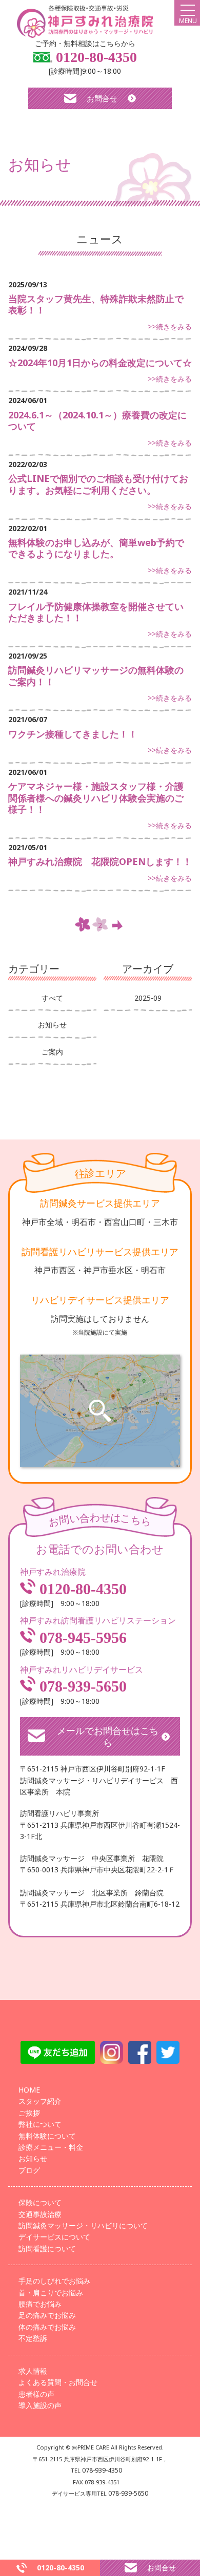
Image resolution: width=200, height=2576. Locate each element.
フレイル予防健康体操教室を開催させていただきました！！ (96, 612)
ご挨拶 (29, 2113)
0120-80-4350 (95, 57)
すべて (52, 998)
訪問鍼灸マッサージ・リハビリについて (83, 2225)
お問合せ (102, 98)
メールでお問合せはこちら (108, 1736)
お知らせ (52, 1025)
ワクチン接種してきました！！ (73, 734)
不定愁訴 (33, 2338)
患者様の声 (36, 2394)
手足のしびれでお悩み (54, 2281)
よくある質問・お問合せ (58, 2382)
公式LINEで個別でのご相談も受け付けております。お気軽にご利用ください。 (98, 484)
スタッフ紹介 (40, 2101)
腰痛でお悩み (40, 2304)
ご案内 (52, 1052)
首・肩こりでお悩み (51, 2293)
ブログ (29, 2170)
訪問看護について (47, 2248)
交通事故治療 (40, 2214)
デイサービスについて (54, 2237)
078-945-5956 (81, 1638)
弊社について (40, 2124)
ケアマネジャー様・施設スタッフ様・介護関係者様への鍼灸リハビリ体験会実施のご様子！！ (96, 798)
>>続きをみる (170, 326)
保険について (40, 2202)
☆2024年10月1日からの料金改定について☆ (100, 363)
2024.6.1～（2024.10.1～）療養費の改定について (97, 421)
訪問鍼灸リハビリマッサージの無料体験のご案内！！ (96, 676)
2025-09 (148, 998)
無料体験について (47, 2136)
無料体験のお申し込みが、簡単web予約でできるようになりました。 (96, 548)
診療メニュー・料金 (51, 2147)
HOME (29, 2090)
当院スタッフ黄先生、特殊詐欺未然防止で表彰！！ (96, 304)
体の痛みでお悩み (47, 2327)
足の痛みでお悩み (47, 2315)
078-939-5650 (81, 1686)
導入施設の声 (40, 2405)
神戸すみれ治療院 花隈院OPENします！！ (100, 861)
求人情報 (33, 2371)
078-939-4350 (102, 2470)
